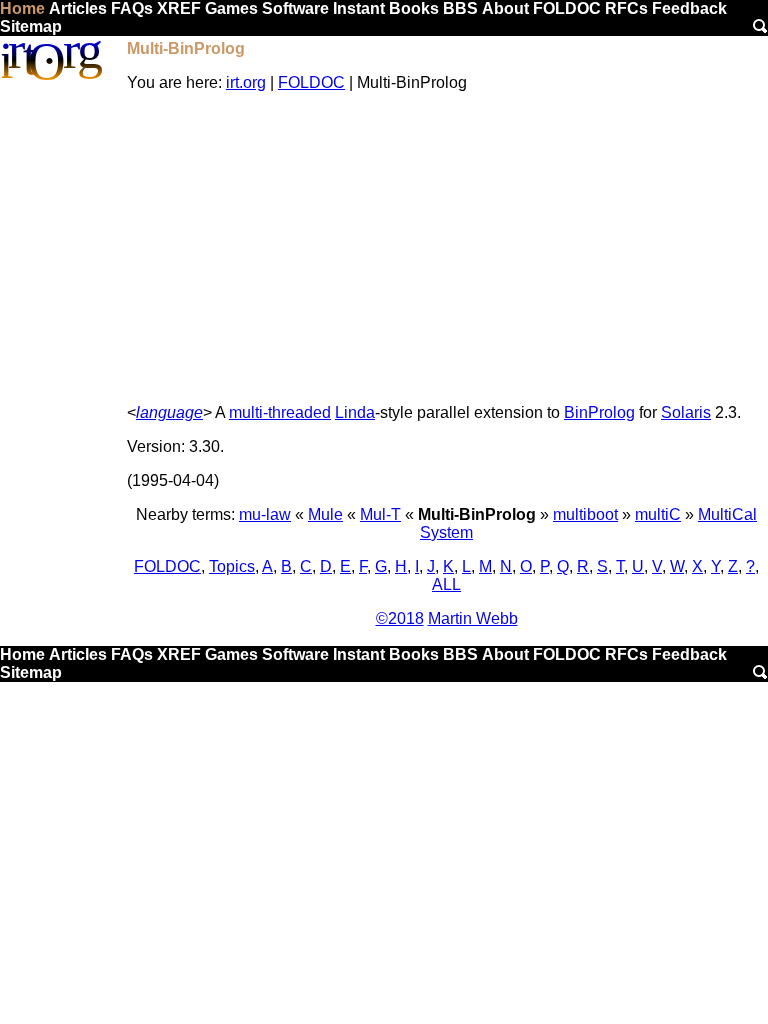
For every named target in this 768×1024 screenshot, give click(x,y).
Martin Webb (473, 618)
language (169, 412)
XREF (179, 8)
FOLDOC (567, 8)
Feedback (689, 8)
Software (295, 8)
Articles (78, 8)
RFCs (626, 8)
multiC (658, 514)
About (505, 8)
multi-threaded (280, 412)
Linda (355, 412)
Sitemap (31, 26)
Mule (325, 514)
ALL (446, 584)
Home (22, 8)
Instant (359, 8)
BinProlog (599, 412)
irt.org (246, 82)
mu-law (265, 514)
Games (231, 8)
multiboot (585, 514)
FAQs (132, 8)
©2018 (400, 618)
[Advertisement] (446, 248)
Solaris (686, 412)
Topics (232, 566)
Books (414, 8)
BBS (460, 8)
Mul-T (380, 514)
